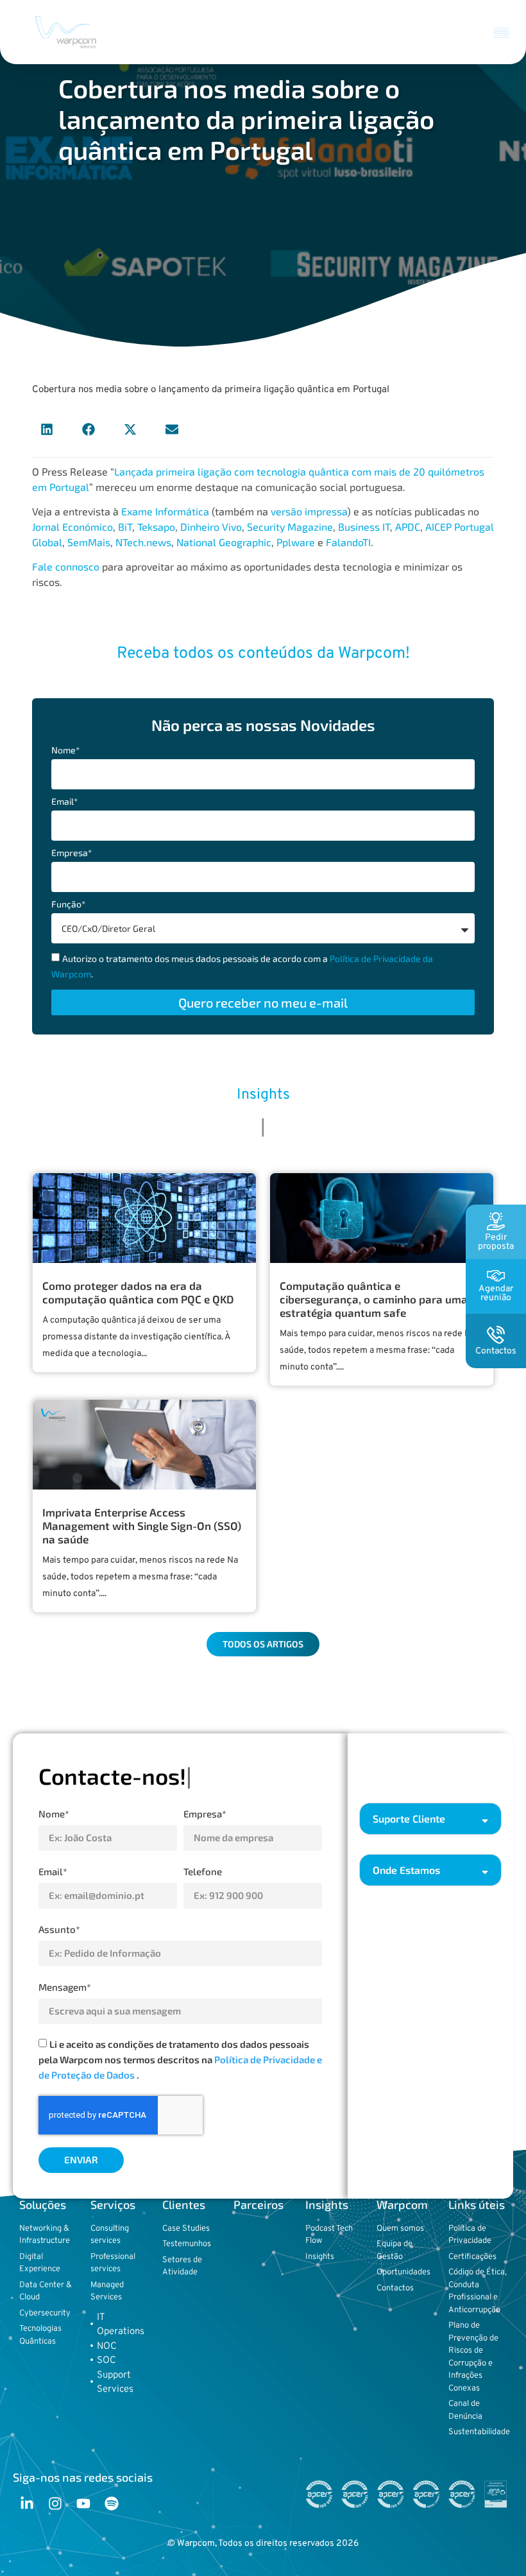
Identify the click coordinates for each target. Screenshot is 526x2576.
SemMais (89, 542)
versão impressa (309, 511)
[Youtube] (83, 2503)
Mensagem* (65, 1987)
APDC (408, 527)
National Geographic (224, 542)
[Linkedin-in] (27, 2503)
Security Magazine (290, 527)
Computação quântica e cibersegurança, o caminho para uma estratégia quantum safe (374, 1299)
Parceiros (259, 2204)
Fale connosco (66, 566)
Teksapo (156, 527)
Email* (64, 802)
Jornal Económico (72, 527)
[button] (502, 32)
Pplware (296, 542)
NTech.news (143, 542)
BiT (125, 527)
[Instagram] (55, 2503)
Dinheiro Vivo (211, 527)
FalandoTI (348, 542)
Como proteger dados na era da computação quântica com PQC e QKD (138, 1292)
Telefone (203, 1871)
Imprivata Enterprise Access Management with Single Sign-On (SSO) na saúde (142, 1525)
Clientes (184, 2204)
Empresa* (72, 853)
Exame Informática (165, 511)
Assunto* (59, 1929)
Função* (68, 905)
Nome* (65, 751)
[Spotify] (112, 2503)
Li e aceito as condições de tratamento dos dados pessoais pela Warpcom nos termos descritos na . (180, 2059)
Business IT (364, 527)
